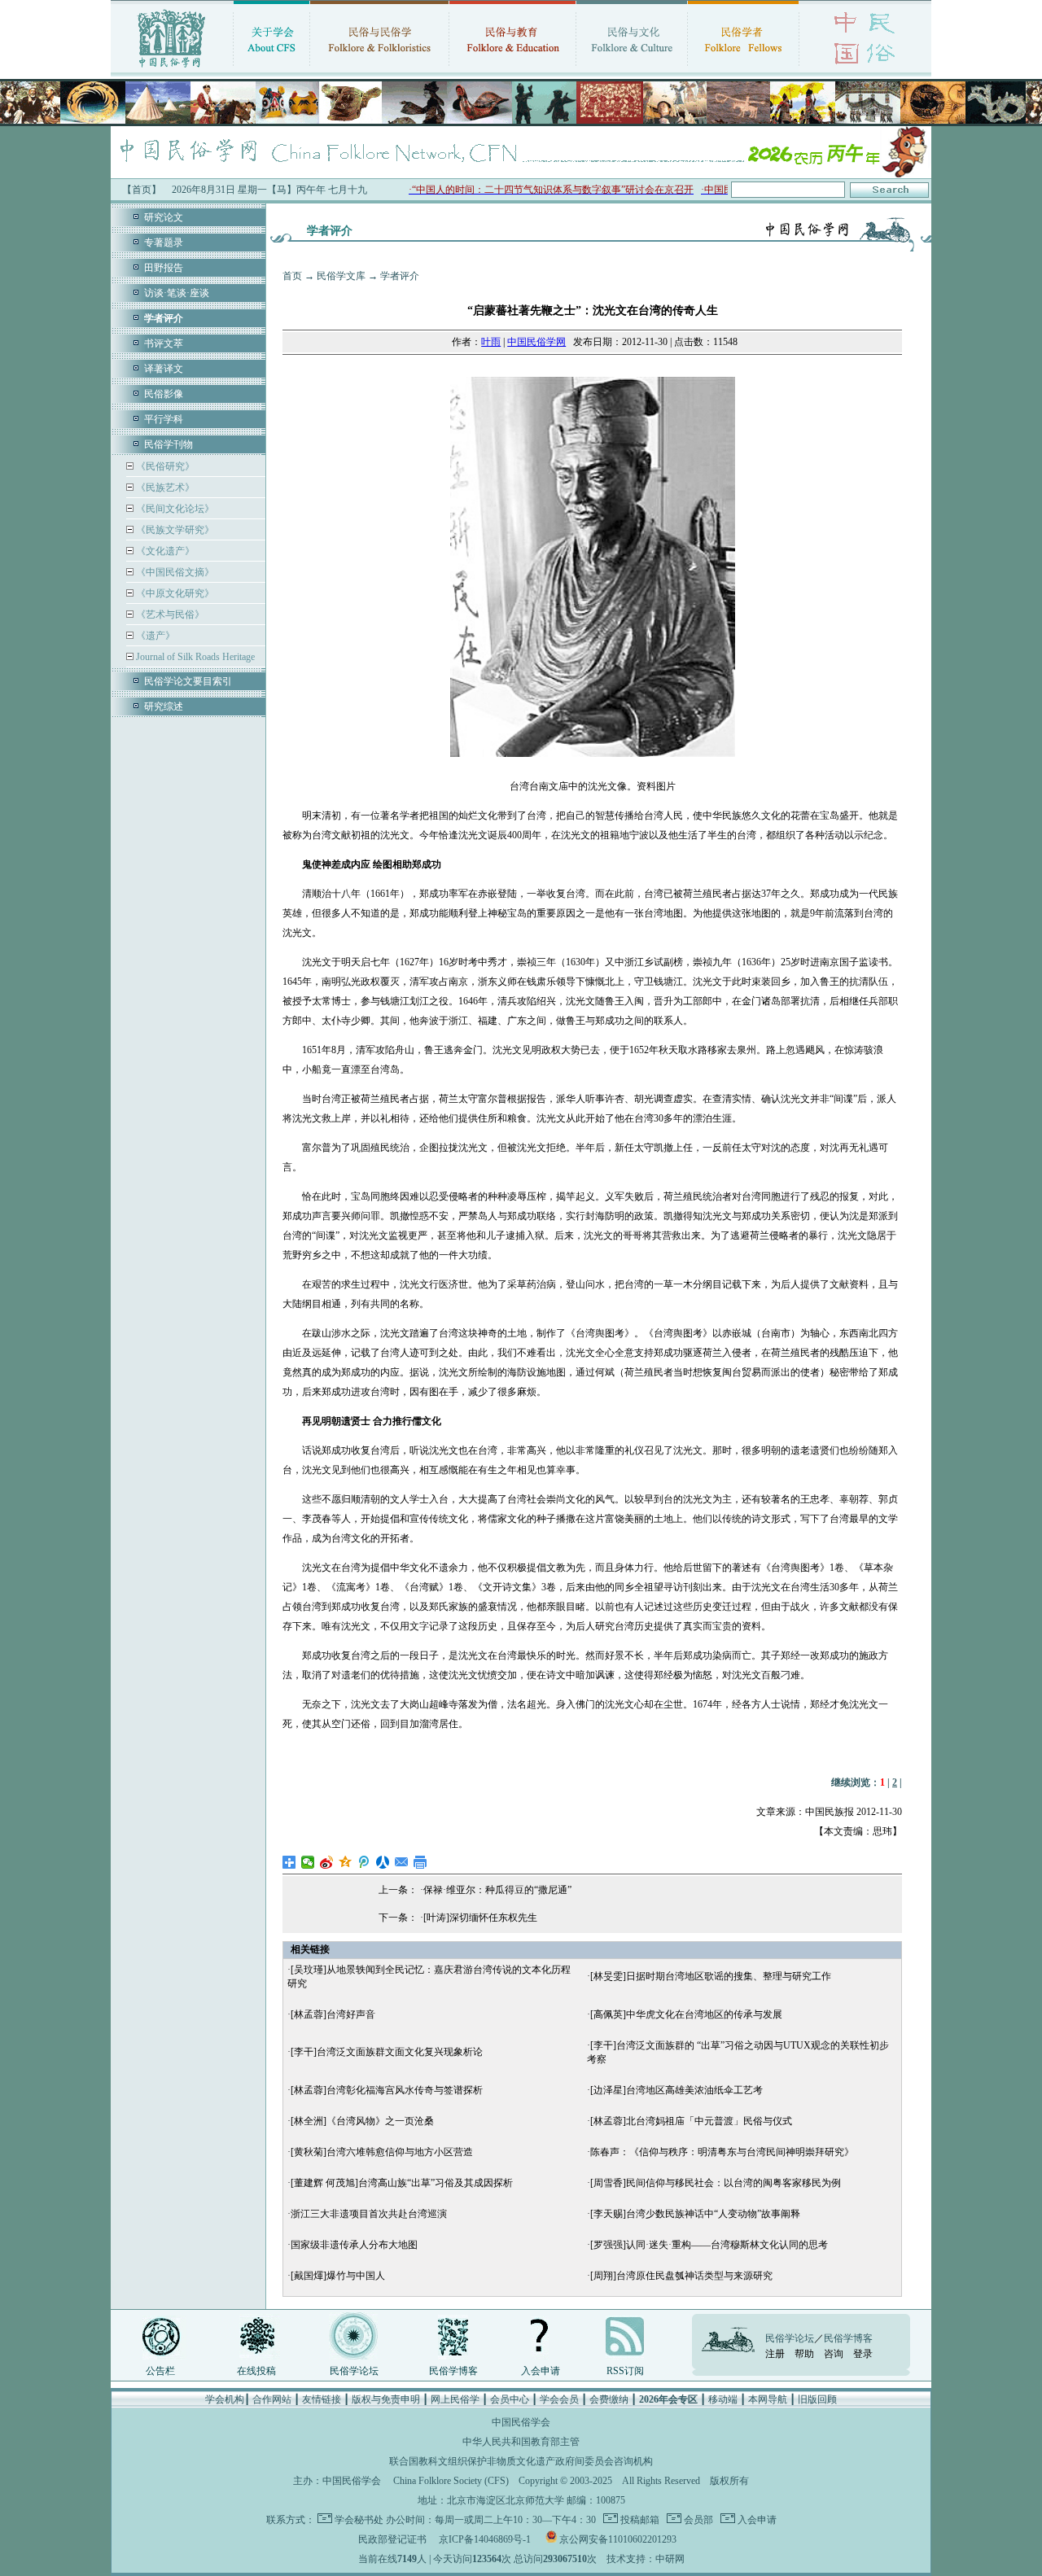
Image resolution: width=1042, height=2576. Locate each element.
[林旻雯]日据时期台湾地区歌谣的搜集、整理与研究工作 (711, 1976)
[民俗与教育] (512, 69)
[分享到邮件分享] (402, 1862)
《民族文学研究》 (174, 530)
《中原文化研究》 (174, 593)
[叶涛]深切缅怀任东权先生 (480, 1918)
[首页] (172, 69)
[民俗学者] (743, 69)
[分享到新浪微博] (327, 1862)
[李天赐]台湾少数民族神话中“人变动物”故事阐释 (695, 2214)
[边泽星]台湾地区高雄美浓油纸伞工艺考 (676, 2090)
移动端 (723, 2399)
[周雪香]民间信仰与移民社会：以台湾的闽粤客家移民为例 (716, 2183)
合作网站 (272, 2399)
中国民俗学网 (536, 342)
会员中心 (510, 2399)
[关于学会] (271, 69)
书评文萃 (164, 343)
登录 (863, 2354)
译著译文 (164, 369)
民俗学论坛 (354, 2371)
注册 (775, 2354)
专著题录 (164, 243)
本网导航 (768, 2399)
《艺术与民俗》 (169, 614)
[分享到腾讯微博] (364, 1862)
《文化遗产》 (164, 551)
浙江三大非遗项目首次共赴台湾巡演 (369, 2214)
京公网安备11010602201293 (618, 2539)
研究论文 (164, 217)
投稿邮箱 (639, 2520)
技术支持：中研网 (646, 2559)
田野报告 (164, 268)
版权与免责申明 (386, 2399)
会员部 (697, 2520)
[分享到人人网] (383, 1862)
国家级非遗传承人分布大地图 (354, 2245)
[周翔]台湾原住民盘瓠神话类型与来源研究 (681, 2276)
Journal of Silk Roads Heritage (194, 657)
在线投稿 (256, 2371)
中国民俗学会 (352, 2481)
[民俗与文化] (632, 69)
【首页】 (142, 190)
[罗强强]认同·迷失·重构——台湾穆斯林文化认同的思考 (709, 2245)
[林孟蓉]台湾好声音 (333, 2014)
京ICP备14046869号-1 (485, 2539)
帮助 (804, 2354)
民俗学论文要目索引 (188, 681)
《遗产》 (154, 636)
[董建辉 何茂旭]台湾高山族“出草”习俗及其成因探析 (402, 2183)
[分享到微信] (308, 1862)
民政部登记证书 (392, 2539)
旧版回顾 (817, 2399)
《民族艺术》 (164, 488)
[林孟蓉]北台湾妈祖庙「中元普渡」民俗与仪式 (691, 2121)
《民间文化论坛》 (174, 509)
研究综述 (164, 706)
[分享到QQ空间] (346, 1862)
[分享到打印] (420, 1862)
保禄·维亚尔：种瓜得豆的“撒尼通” (497, 1890)
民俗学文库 (341, 276)
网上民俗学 (455, 2399)
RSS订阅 (625, 2371)
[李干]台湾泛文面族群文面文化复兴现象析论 (387, 2052)
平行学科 (164, 419)
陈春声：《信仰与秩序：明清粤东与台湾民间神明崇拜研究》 (722, 2152)
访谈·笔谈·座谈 (177, 293)
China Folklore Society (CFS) (451, 2481)
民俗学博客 (453, 2371)
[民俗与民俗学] (379, 69)
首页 (292, 276)
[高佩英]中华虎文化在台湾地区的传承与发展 (686, 2014)
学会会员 (559, 2399)
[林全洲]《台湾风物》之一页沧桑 (362, 2121)
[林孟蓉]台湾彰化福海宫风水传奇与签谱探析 (387, 2090)
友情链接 (322, 2399)
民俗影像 (164, 394)
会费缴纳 (609, 2399)
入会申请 (541, 2371)
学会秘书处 (359, 2520)
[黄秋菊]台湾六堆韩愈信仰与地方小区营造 (382, 2152)
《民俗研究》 (164, 466)
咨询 (834, 2354)
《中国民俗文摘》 (174, 572)
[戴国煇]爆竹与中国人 (338, 2276)
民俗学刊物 (169, 444)
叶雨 (491, 342)
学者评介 (400, 276)
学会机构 (225, 2399)
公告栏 (160, 2371)
